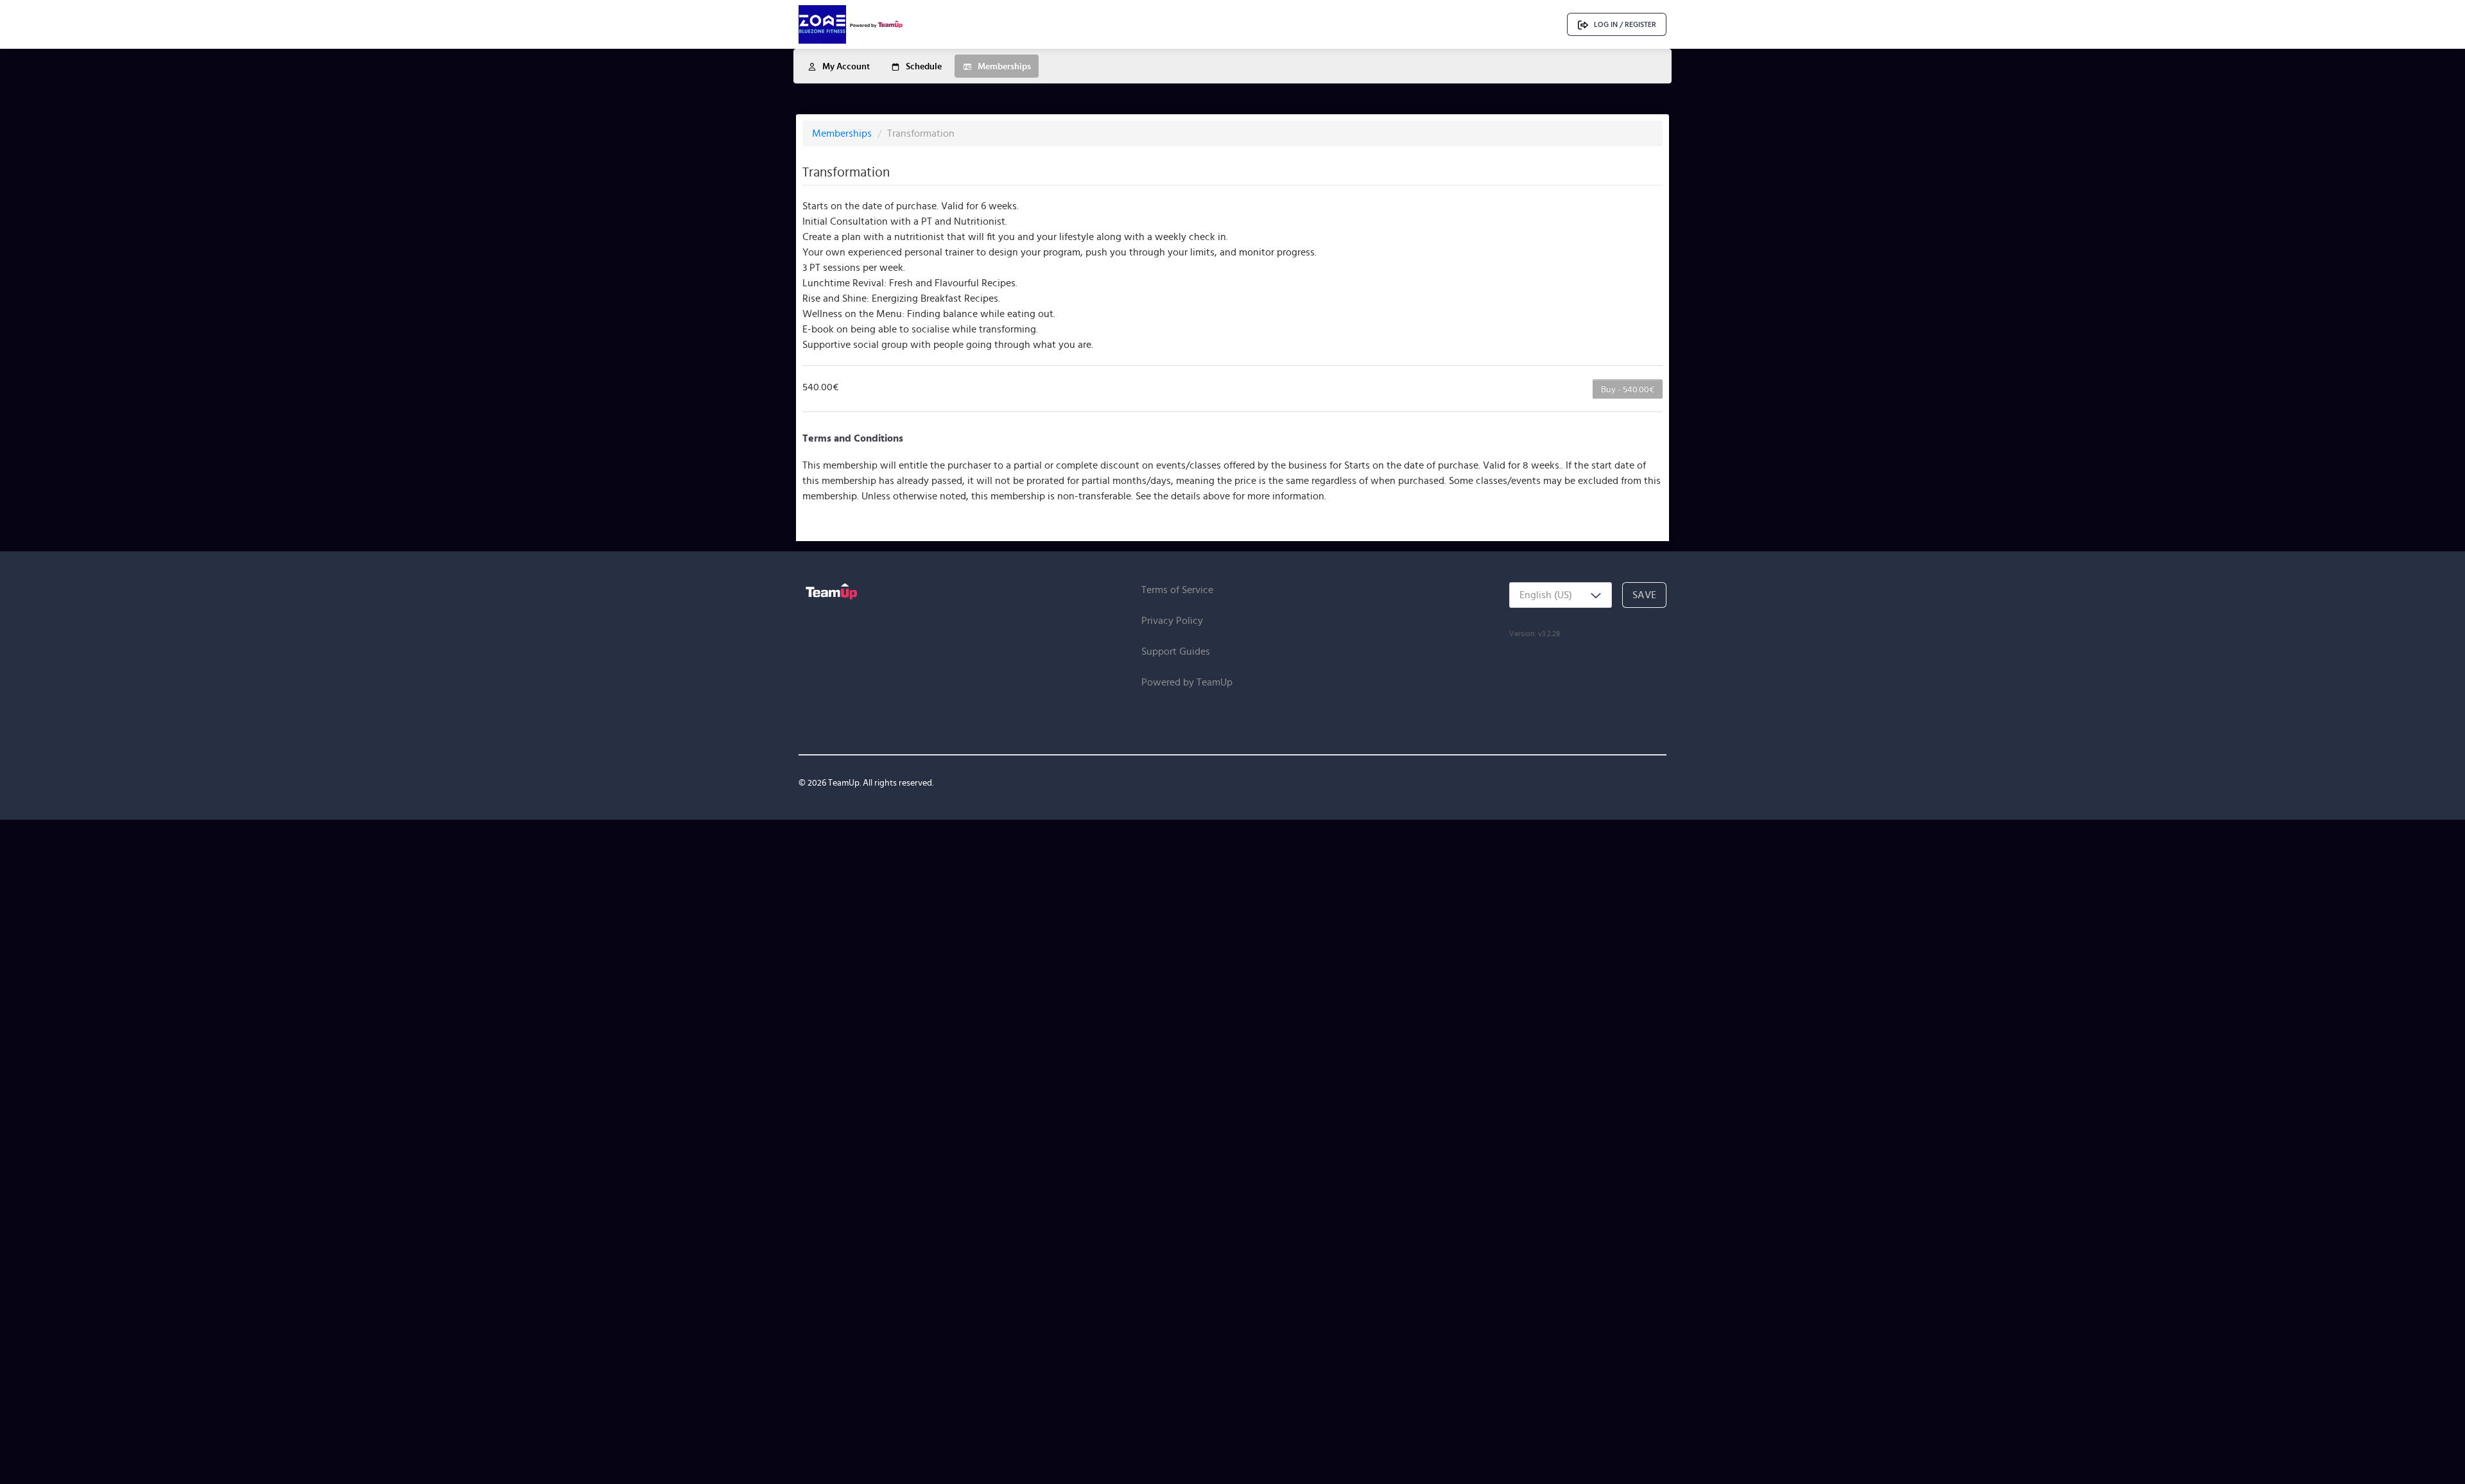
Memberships (843, 133)
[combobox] (1561, 595)
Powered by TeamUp (1187, 682)
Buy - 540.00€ (1628, 389)
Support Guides (1176, 651)
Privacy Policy (1172, 620)
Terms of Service (1177, 590)
